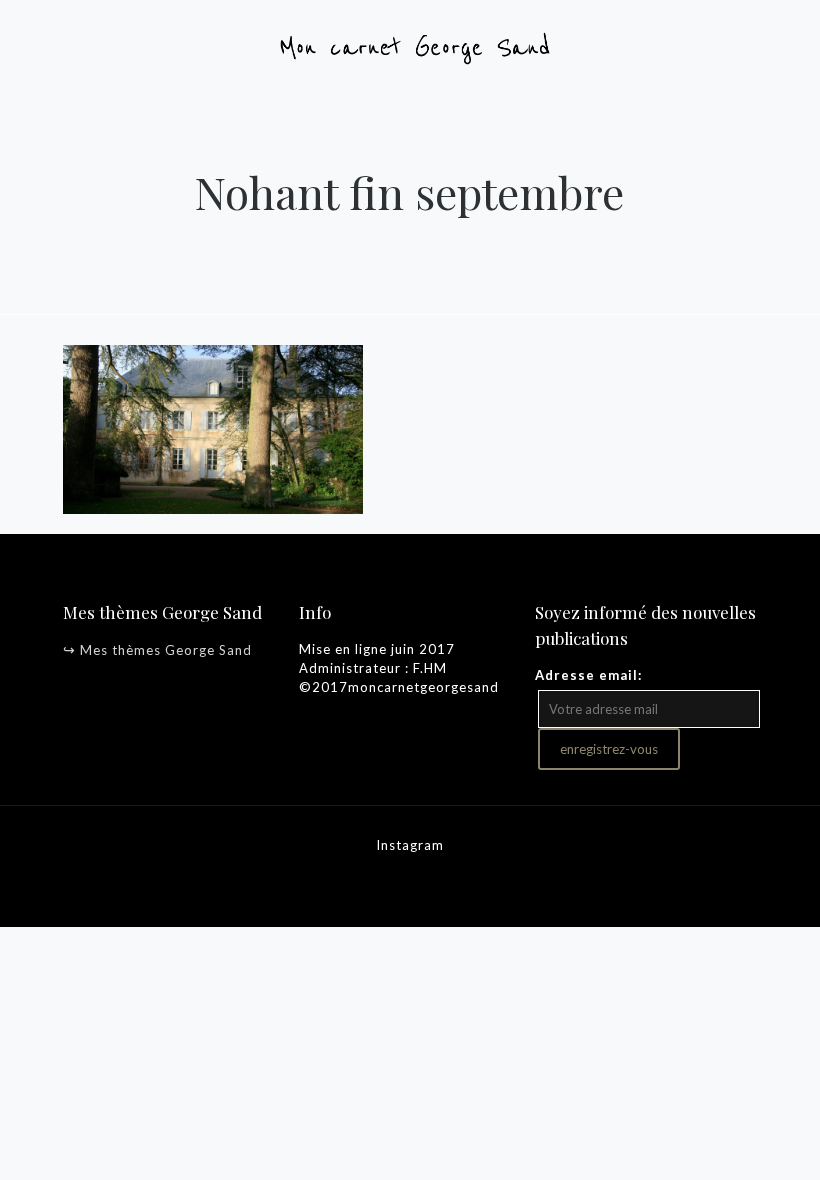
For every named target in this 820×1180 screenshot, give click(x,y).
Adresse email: (588, 675)
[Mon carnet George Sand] (410, 45)
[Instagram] (410, 884)
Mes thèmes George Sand (166, 650)
